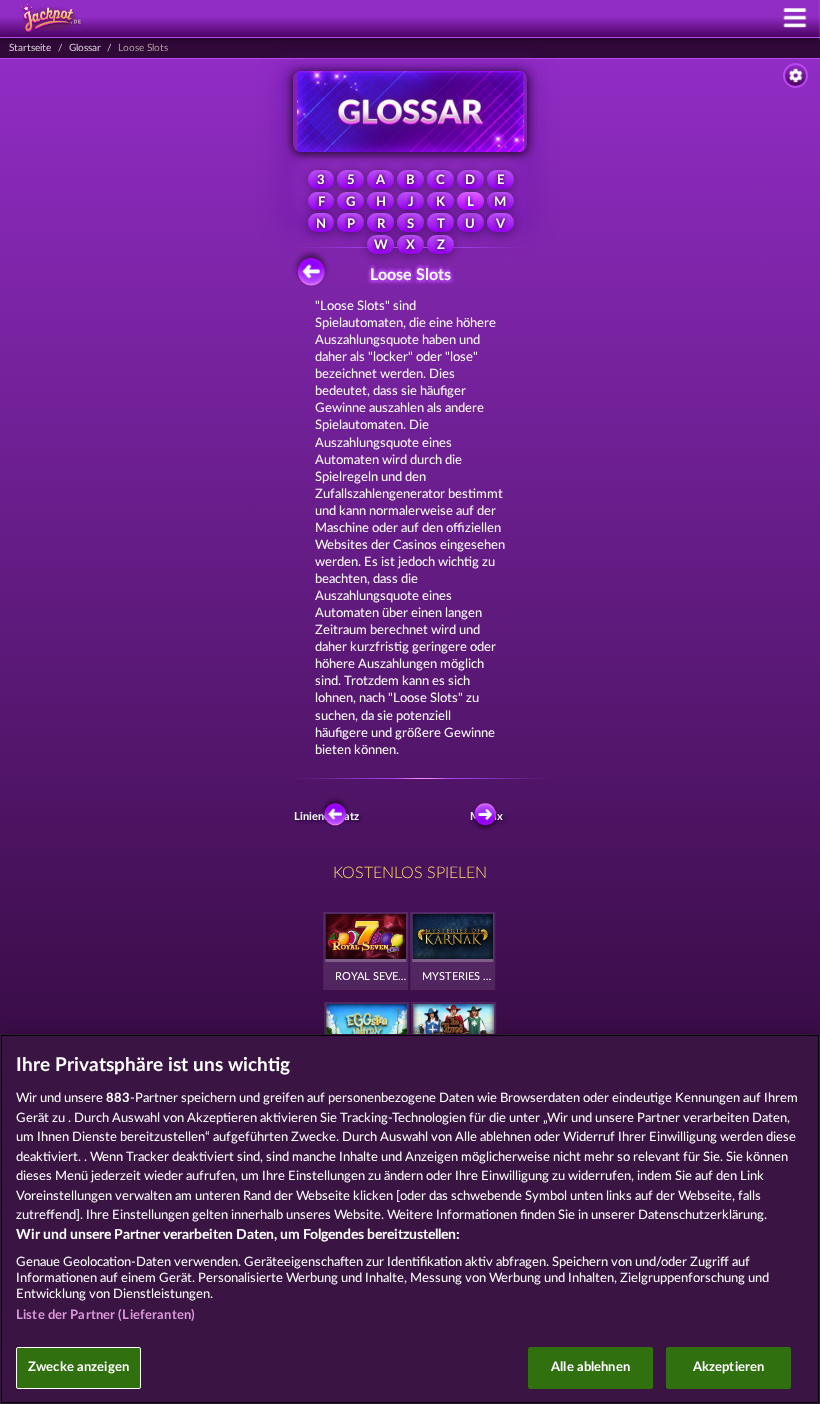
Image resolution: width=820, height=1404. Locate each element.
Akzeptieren (728, 1367)
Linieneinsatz (330, 816)
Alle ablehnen (590, 1367)
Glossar (85, 48)
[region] (410, 1219)
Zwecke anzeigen (78, 1367)
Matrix (486, 816)
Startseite (30, 48)
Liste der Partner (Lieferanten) (105, 1315)
